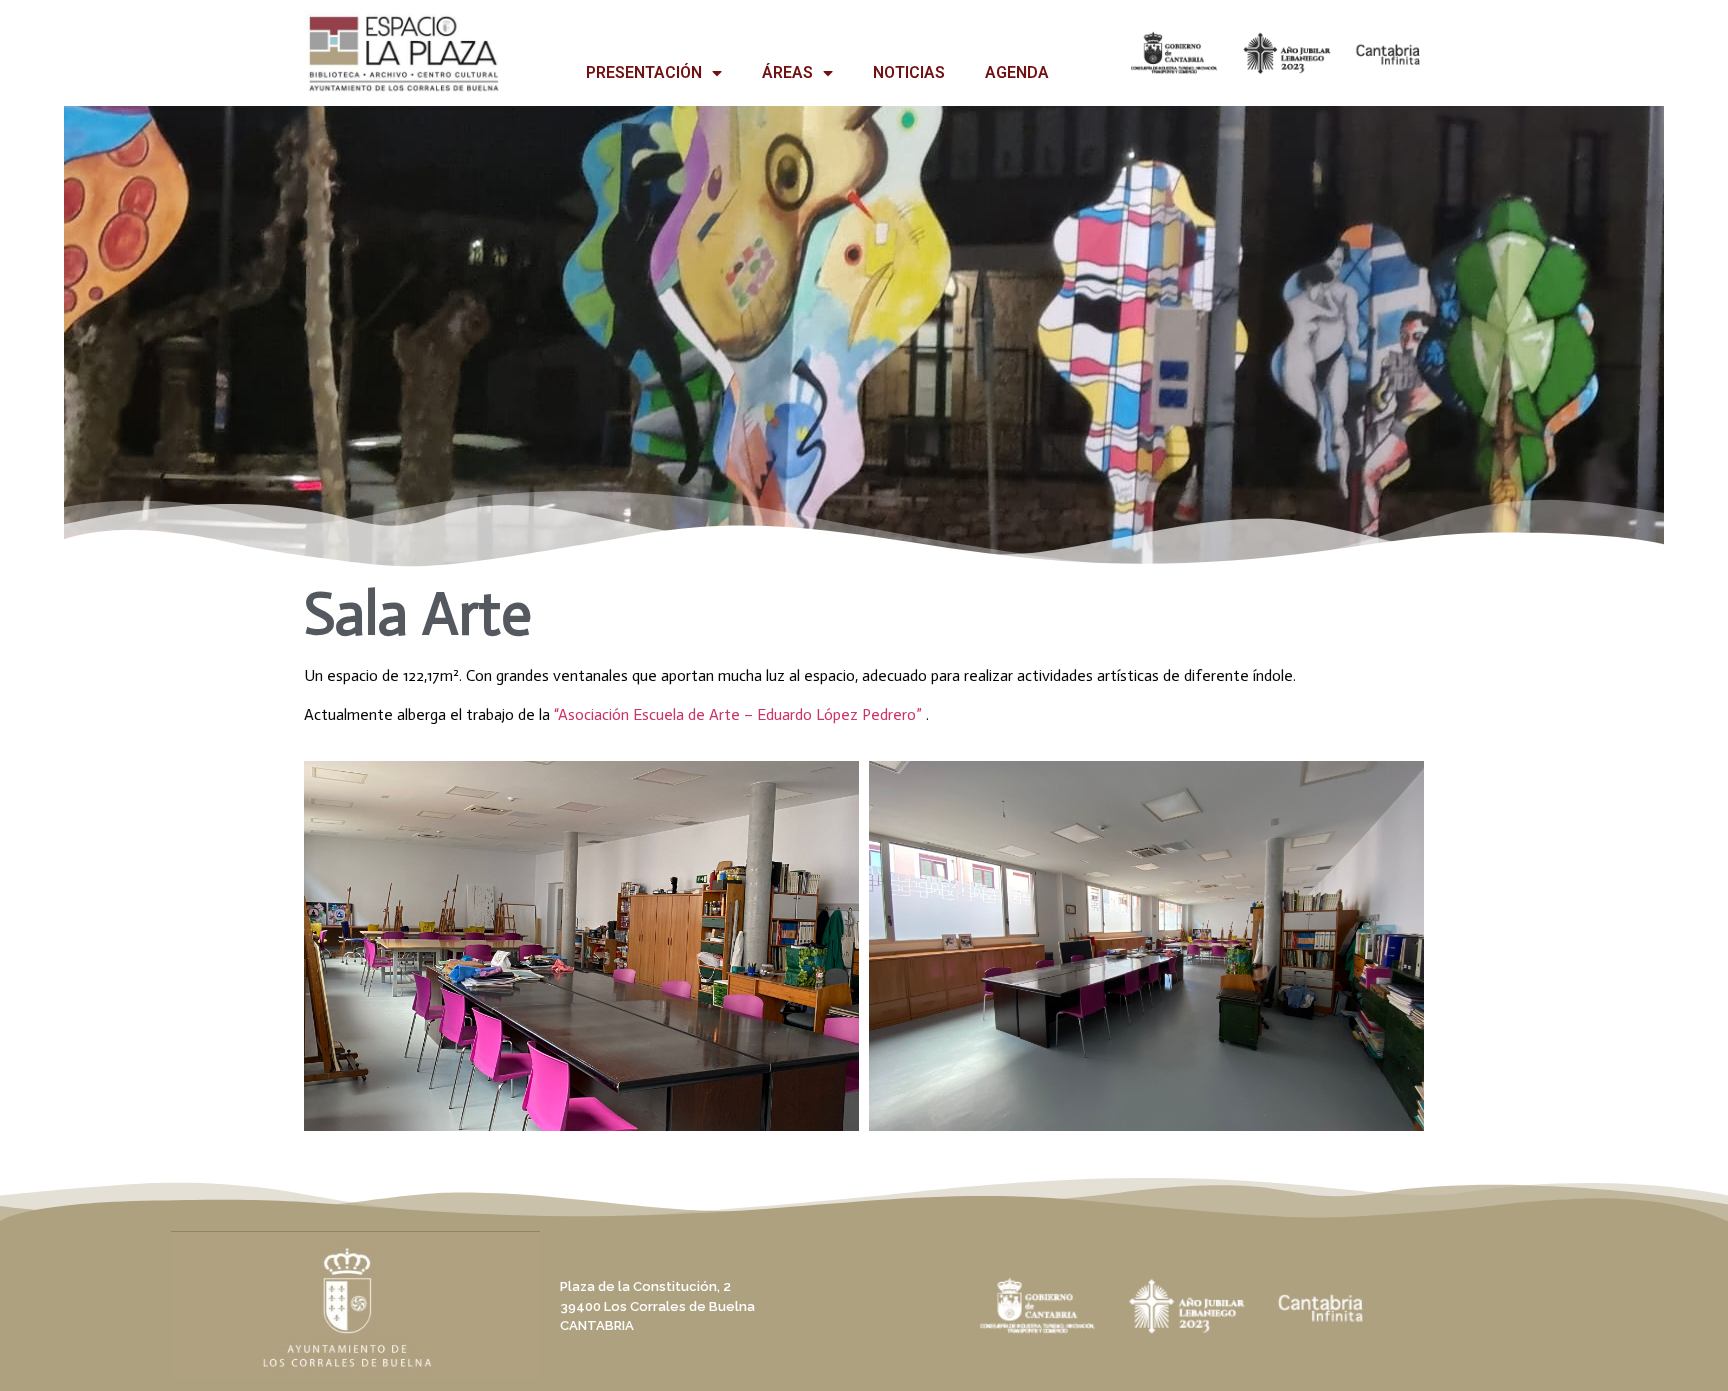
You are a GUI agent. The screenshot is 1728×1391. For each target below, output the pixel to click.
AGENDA (1017, 72)
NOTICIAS (909, 72)
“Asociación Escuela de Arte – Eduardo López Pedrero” (738, 714)
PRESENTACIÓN (644, 72)
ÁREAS (787, 72)
